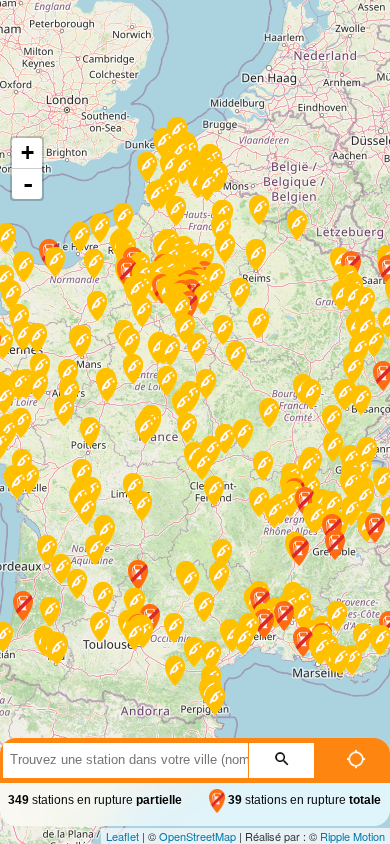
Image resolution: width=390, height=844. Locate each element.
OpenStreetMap (197, 836)
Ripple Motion (352, 836)
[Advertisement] (195, 31)
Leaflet (122, 836)
